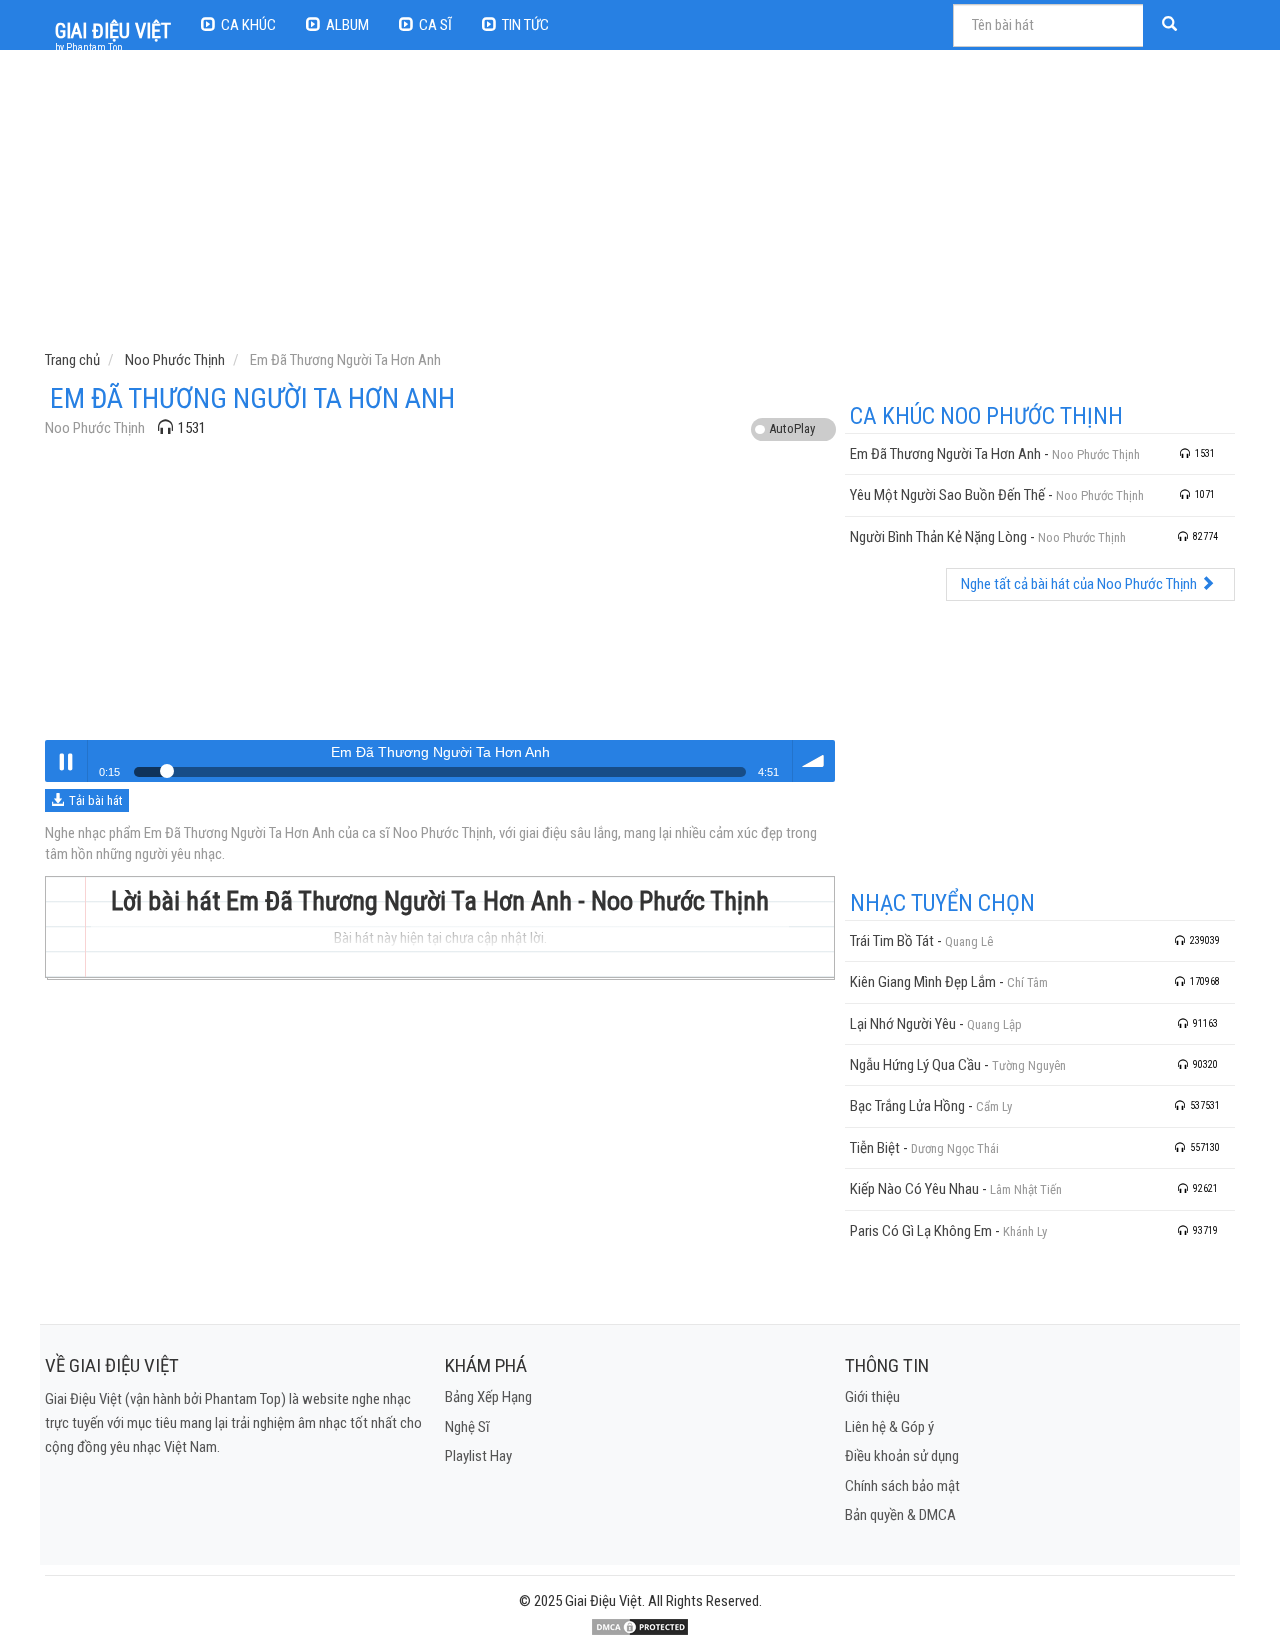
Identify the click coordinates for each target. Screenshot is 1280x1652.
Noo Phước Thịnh (95, 428)
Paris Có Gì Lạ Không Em (921, 1231)
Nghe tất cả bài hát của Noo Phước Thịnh (1080, 584)
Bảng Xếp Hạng (488, 1397)
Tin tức (525, 25)
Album (347, 25)
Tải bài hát (96, 800)
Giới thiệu (872, 1397)
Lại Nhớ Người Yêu (903, 1024)
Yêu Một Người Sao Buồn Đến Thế (947, 495)
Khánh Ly (1025, 1231)
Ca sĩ (435, 25)
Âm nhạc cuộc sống (814, 761)
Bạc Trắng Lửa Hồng (907, 1106)
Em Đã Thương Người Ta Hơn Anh (945, 454)
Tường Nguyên (1029, 1065)
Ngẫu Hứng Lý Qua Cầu (915, 1065)
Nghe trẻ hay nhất (66, 761)
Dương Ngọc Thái (955, 1148)
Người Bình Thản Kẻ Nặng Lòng (938, 537)
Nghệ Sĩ (467, 1427)
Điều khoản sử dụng (902, 1456)
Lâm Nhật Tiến (1026, 1189)
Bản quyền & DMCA (900, 1515)
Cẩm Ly (994, 1106)
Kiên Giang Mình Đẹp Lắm (923, 982)
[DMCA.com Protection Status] (640, 1627)
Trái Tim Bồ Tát (892, 941)
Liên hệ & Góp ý (889, 1427)
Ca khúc (248, 25)
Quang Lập (994, 1024)
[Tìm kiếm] (1172, 25)
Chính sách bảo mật (902, 1486)
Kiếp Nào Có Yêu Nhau (914, 1189)
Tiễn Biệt (875, 1148)
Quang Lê (969, 941)
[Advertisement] (642, 205)
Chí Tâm (1027, 982)
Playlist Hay (478, 1456)
